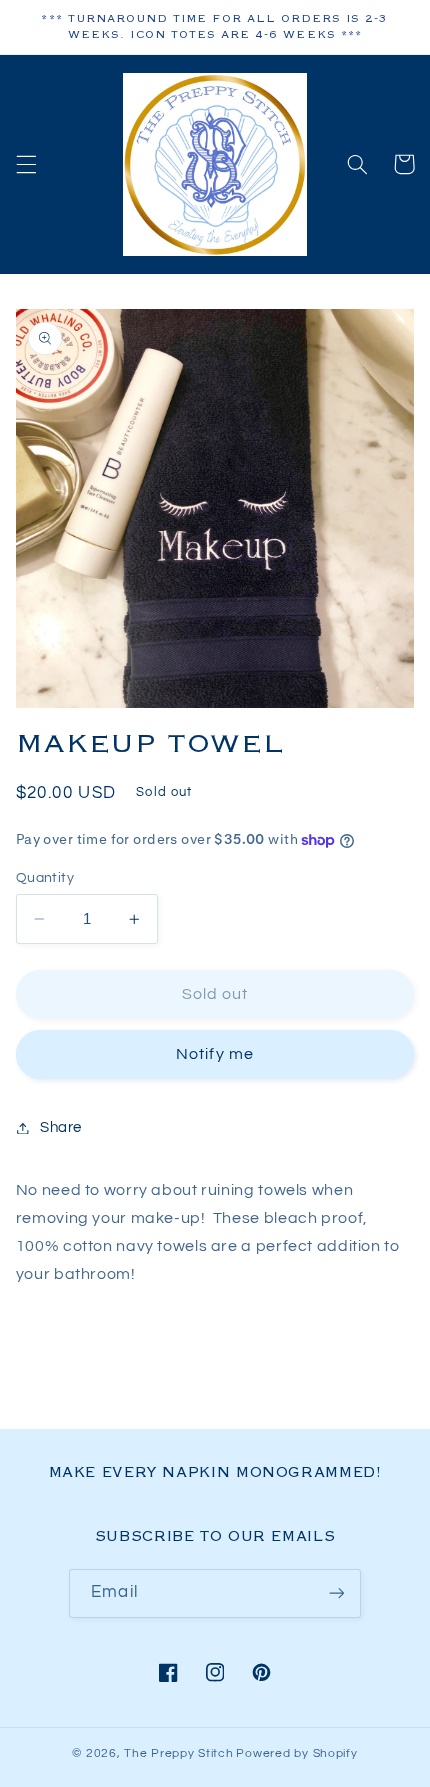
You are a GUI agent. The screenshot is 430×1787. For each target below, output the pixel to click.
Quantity (45, 878)
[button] (26, 164)
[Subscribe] (336, 1593)
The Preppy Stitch (179, 1753)
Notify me (214, 1054)
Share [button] (61, 1127)
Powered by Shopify (296, 1753)
